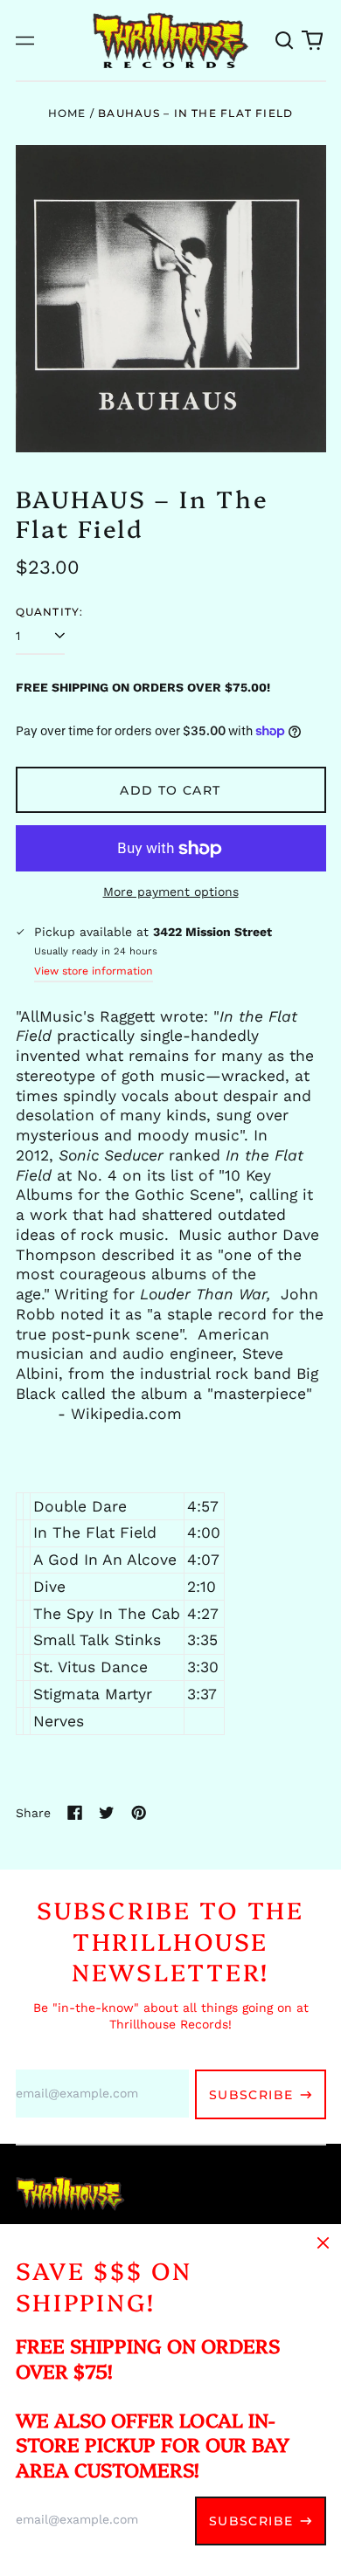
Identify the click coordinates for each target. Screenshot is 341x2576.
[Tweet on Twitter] (107, 1813)
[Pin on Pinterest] (139, 1813)
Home (67, 113)
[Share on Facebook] (75, 1813)
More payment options (171, 892)
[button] (285, 40)
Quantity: (50, 612)
